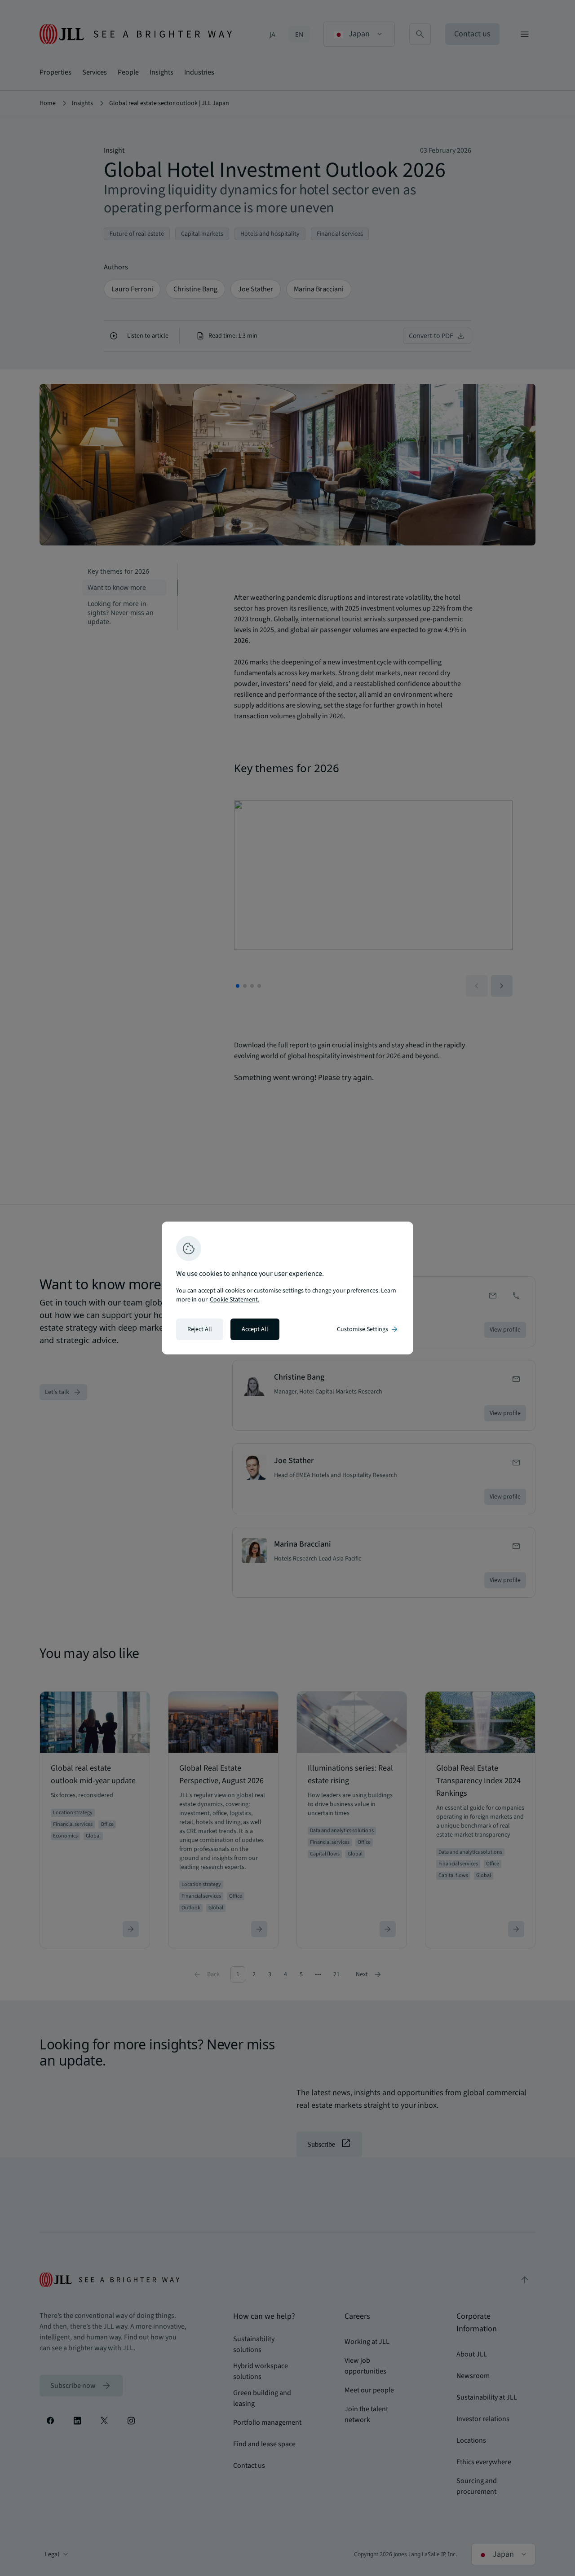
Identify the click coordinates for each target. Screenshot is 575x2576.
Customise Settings (368, 1329)
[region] (287, 1288)
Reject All (200, 1329)
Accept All (255, 1329)
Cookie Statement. (234, 1300)
